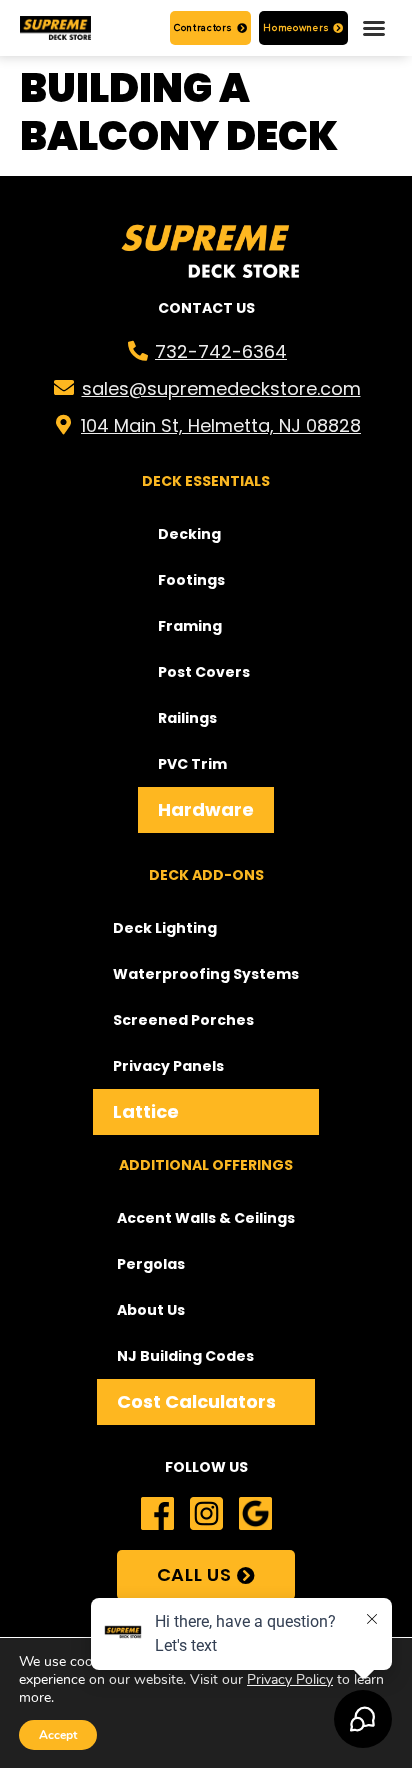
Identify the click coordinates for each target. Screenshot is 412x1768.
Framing (190, 626)
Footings (191, 580)
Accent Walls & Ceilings (206, 1218)
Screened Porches (183, 1020)
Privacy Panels (168, 1066)
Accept (58, 1735)
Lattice (146, 1111)
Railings (187, 718)
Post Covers (204, 672)
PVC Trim (192, 764)
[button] (374, 28)
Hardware (206, 809)
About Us (151, 1310)
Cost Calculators (196, 1401)
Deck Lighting (165, 928)
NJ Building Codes (185, 1356)
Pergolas (151, 1264)
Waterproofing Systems (206, 974)
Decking (189, 534)
